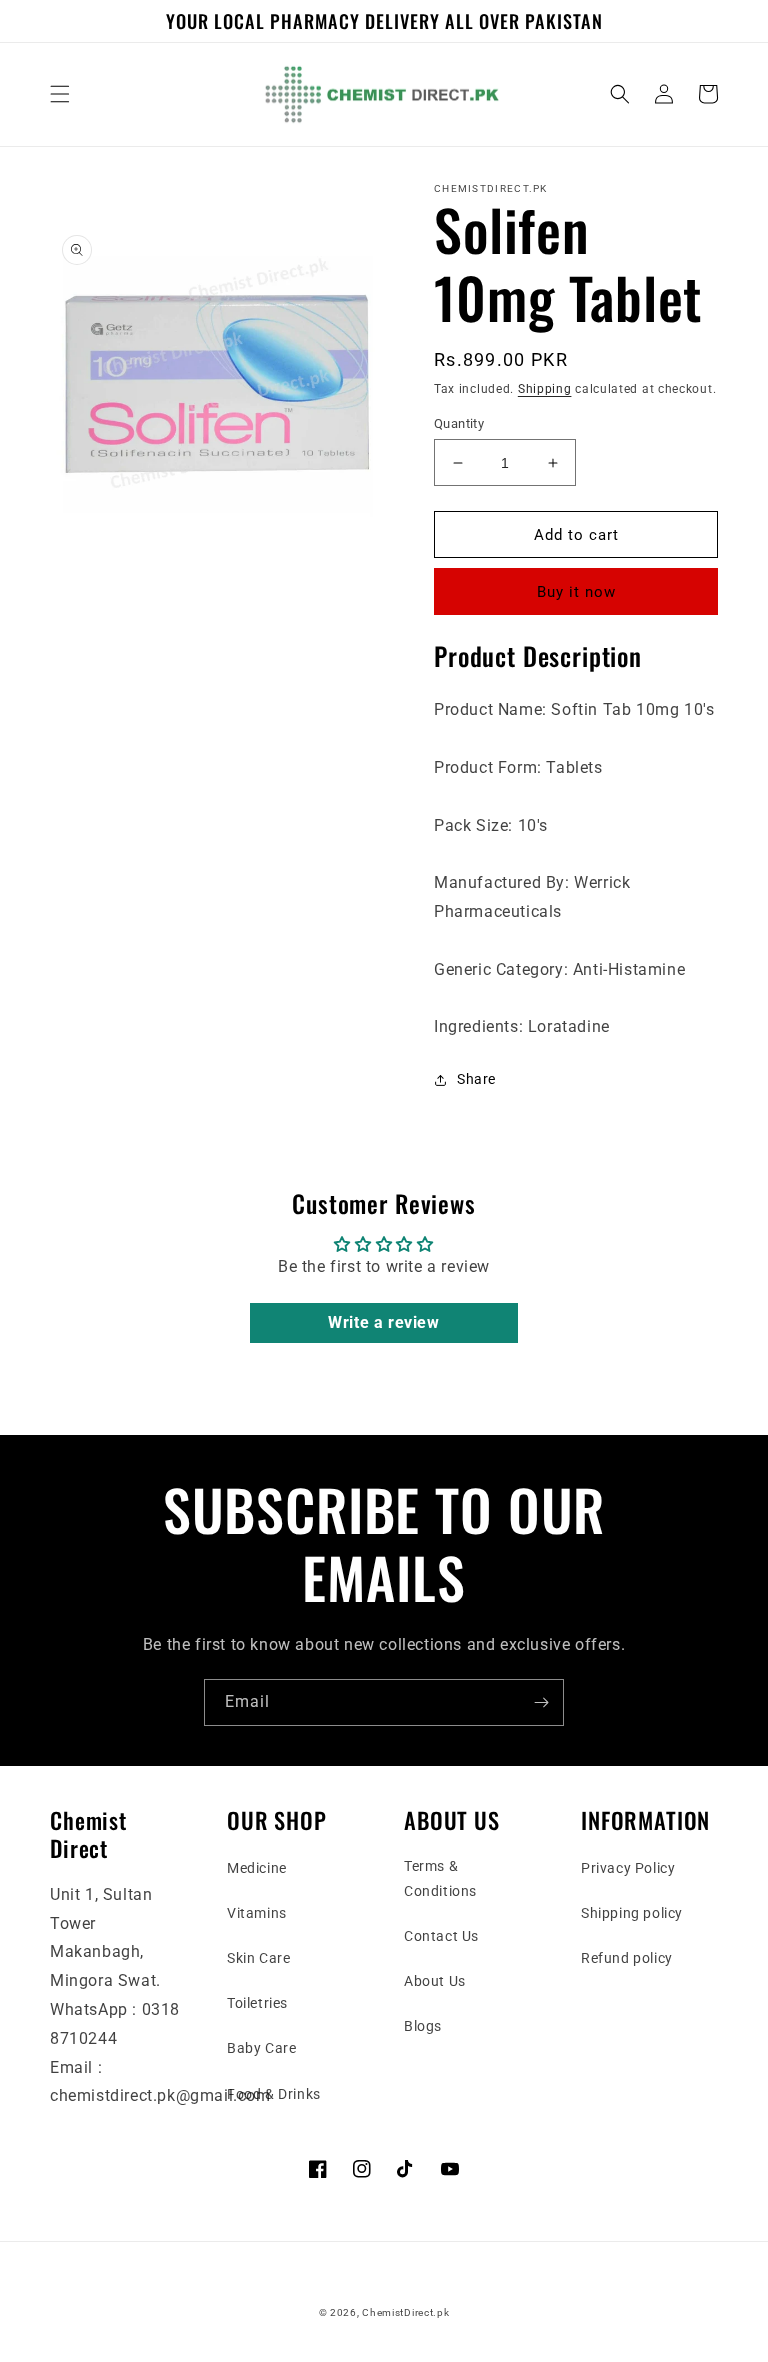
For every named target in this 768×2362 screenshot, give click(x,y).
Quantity (459, 423)
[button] (60, 94)
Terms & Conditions (440, 1878)
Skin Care (258, 1958)
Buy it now (576, 592)
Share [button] (476, 1079)
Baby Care (261, 2048)
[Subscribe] (541, 1702)
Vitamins (257, 1913)
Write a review (383, 1322)
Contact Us (441, 1936)
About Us (435, 1981)
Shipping (545, 389)
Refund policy (627, 1958)
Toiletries (257, 2003)
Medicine (257, 1868)
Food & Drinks (274, 2094)
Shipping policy (632, 1913)
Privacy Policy (628, 1868)
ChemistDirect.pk (405, 2312)
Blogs (423, 2026)
